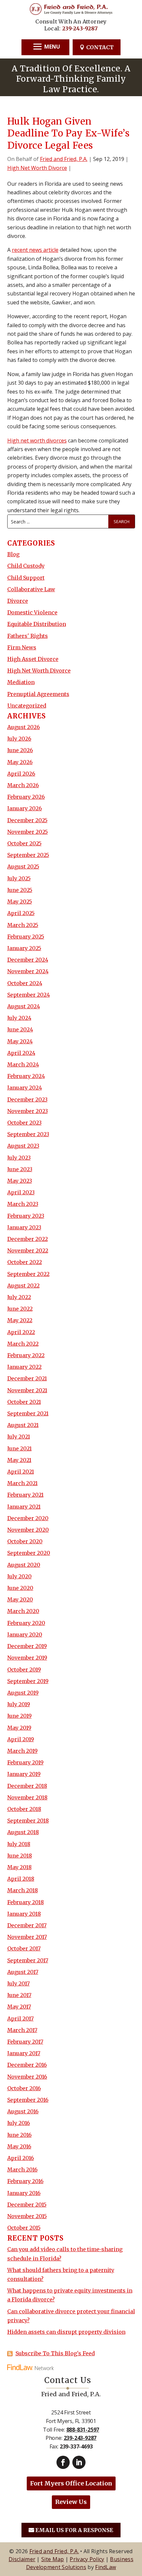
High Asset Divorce (33, 659)
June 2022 (20, 1309)
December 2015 (27, 2205)
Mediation (21, 682)
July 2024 (19, 1018)
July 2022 (19, 1297)
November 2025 (28, 832)
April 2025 (21, 913)
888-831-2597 (83, 2430)
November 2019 (27, 1658)
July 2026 (19, 739)
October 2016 (24, 2088)
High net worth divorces (37, 441)
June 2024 (20, 1029)
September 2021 (28, 1413)
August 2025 (23, 866)
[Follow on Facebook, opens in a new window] (63, 2462)
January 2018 (24, 1914)
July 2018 (19, 1844)
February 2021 (25, 1495)
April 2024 (21, 1053)
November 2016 (27, 2077)
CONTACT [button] (100, 47)
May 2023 (20, 1181)
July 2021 (19, 1437)
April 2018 (21, 1879)
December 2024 (28, 960)
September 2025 (28, 855)
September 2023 (28, 1134)
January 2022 (24, 1367)
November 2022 (28, 1250)
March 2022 (23, 1344)
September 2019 (28, 1681)
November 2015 (27, 2216)
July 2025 (19, 878)
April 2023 (21, 1192)
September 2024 (29, 995)
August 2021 (23, 1425)
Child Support (26, 578)
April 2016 (21, 2158)
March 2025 (23, 925)
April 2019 (21, 1739)
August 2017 (23, 1972)
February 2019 (25, 1762)
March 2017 (22, 2030)
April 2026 (21, 774)
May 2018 (19, 1867)
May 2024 (20, 1041)
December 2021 (27, 1378)
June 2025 (20, 890)
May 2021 (19, 1460)
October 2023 (24, 1123)
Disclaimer (22, 2559)
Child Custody (26, 566)
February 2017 (25, 2042)
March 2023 (23, 1204)
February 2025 (26, 937)
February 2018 (26, 1902)
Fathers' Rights (28, 636)
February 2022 (26, 1355)
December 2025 (27, 820)
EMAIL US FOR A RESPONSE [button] (74, 2530)
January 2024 (25, 1088)
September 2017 (28, 1960)
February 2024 (26, 1076)
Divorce (18, 601)
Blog (13, 554)
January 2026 (25, 808)
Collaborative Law (31, 589)
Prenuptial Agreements (38, 694)
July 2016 (19, 2123)
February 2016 (25, 2181)
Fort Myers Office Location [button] (71, 2483)
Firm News (22, 647)
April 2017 (20, 2019)
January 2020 (25, 1634)
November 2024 (28, 971)
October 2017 (24, 1948)
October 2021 (24, 1402)
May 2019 (19, 1728)
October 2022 (25, 1262)
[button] (46, 47)
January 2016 (24, 2193)
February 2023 (26, 1216)
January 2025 (24, 948)
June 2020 (20, 1588)
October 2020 (25, 1541)
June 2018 (20, 1856)
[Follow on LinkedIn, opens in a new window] (79, 2462)
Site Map (53, 2559)
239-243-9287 (80, 28)
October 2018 (24, 1809)
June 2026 (20, 750)
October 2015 (24, 2228)
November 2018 (27, 1797)
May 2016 (19, 2146)
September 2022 (28, 1274)
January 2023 (24, 1227)
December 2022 (28, 1239)
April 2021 (21, 1472)
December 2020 (28, 1518)
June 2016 (19, 2135)
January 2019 (24, 1774)
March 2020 (23, 1611)
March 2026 (23, 785)
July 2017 (18, 1983)
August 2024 (24, 1006)
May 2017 (19, 2007)
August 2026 (24, 727)
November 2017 (27, 1937)
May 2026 (20, 762)
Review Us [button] (71, 2502)
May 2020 (20, 1599)
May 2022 (20, 1320)
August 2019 (23, 1693)
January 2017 (24, 2053)
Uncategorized (27, 706)
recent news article (35, 250)
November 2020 (28, 1530)
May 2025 (20, 902)
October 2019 (24, 1670)
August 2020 (24, 1565)
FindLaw (106, 2567)
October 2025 (24, 843)
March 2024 (23, 1064)
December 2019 (27, 1646)
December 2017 (27, 1925)
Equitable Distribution (37, 624)
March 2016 (22, 2170)
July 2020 (19, 1576)
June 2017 (19, 1995)
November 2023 (28, 1111)
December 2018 (27, 1786)
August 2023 (23, 1146)
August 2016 (23, 2111)
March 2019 (22, 1751)
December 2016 (27, 2065)
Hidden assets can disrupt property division (66, 2332)
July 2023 (19, 1158)
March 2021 (22, 1483)
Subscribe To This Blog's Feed (55, 2353)
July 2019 (19, 1704)
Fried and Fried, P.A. (64, 159)
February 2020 (26, 1623)
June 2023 (20, 1169)
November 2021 (27, 1390)
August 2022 (23, 1286)
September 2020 (29, 1553)
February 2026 (26, 797)
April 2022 (21, 1332)
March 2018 (23, 1890)
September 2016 (28, 2100)
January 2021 (24, 1507)
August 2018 (23, 1832)
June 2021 (19, 1448)
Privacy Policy (87, 2559)
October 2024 (25, 983)
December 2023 (27, 1099)
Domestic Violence (32, 612)
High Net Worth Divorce (37, 168)
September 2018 (28, 1821)
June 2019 (19, 1716)
